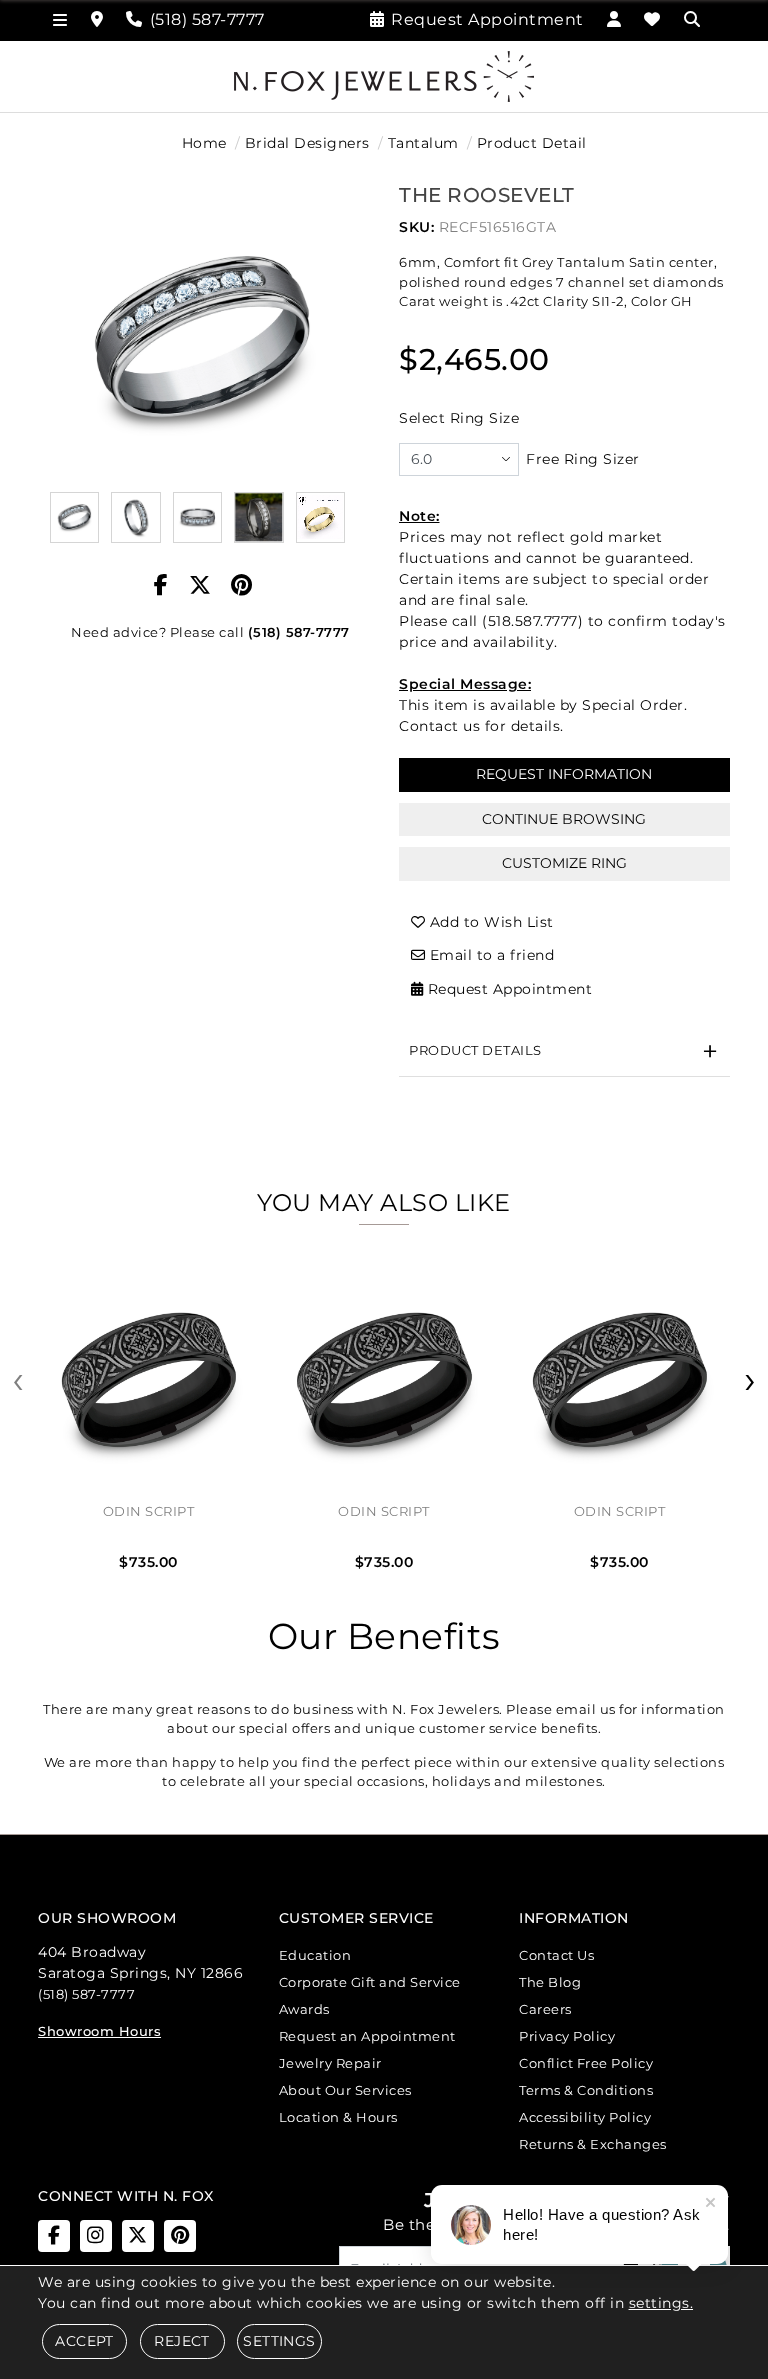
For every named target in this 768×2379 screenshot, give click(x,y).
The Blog (550, 1982)
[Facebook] (161, 586)
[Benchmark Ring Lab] (320, 517)
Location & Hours (338, 2117)
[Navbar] (60, 20)
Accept (84, 2341)
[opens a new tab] (54, 2236)
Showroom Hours (99, 2031)
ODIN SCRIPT (149, 1511)
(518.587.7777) (532, 621)
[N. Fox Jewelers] (384, 75)
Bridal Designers (307, 143)
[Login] (614, 19)
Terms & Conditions (586, 2090)
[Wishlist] (652, 19)
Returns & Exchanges (593, 2144)
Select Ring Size (459, 418)
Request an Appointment (367, 2036)
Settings (279, 2341)
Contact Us (556, 1955)
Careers (545, 2009)
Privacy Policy (567, 2036)
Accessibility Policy (585, 2117)
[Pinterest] (242, 586)
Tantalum (423, 143)
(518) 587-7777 (299, 632)
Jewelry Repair (330, 2063)
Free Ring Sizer (583, 459)
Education (315, 1955)
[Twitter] (200, 586)
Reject (181, 2341)
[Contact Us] (97, 19)
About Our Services (345, 2090)
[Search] (694, 19)
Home (204, 143)
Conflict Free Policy (586, 2063)
